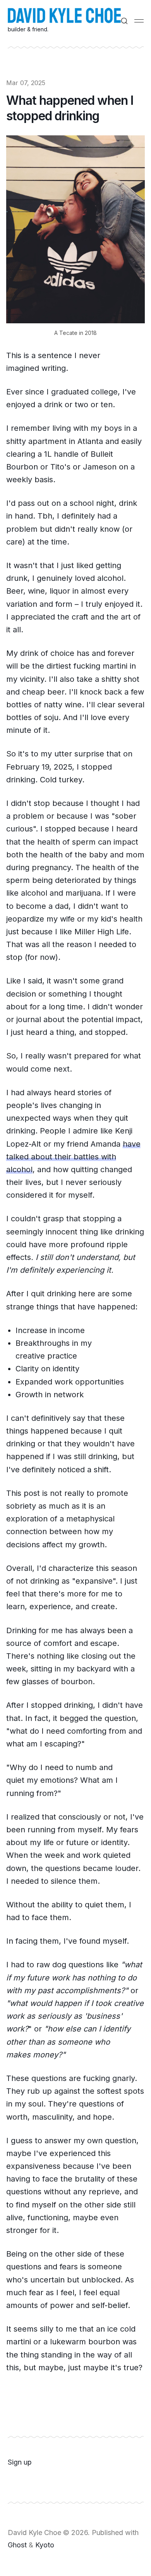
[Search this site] (124, 21)
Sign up (20, 2462)
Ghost (17, 2545)
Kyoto (45, 2545)
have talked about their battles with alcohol (73, 1157)
